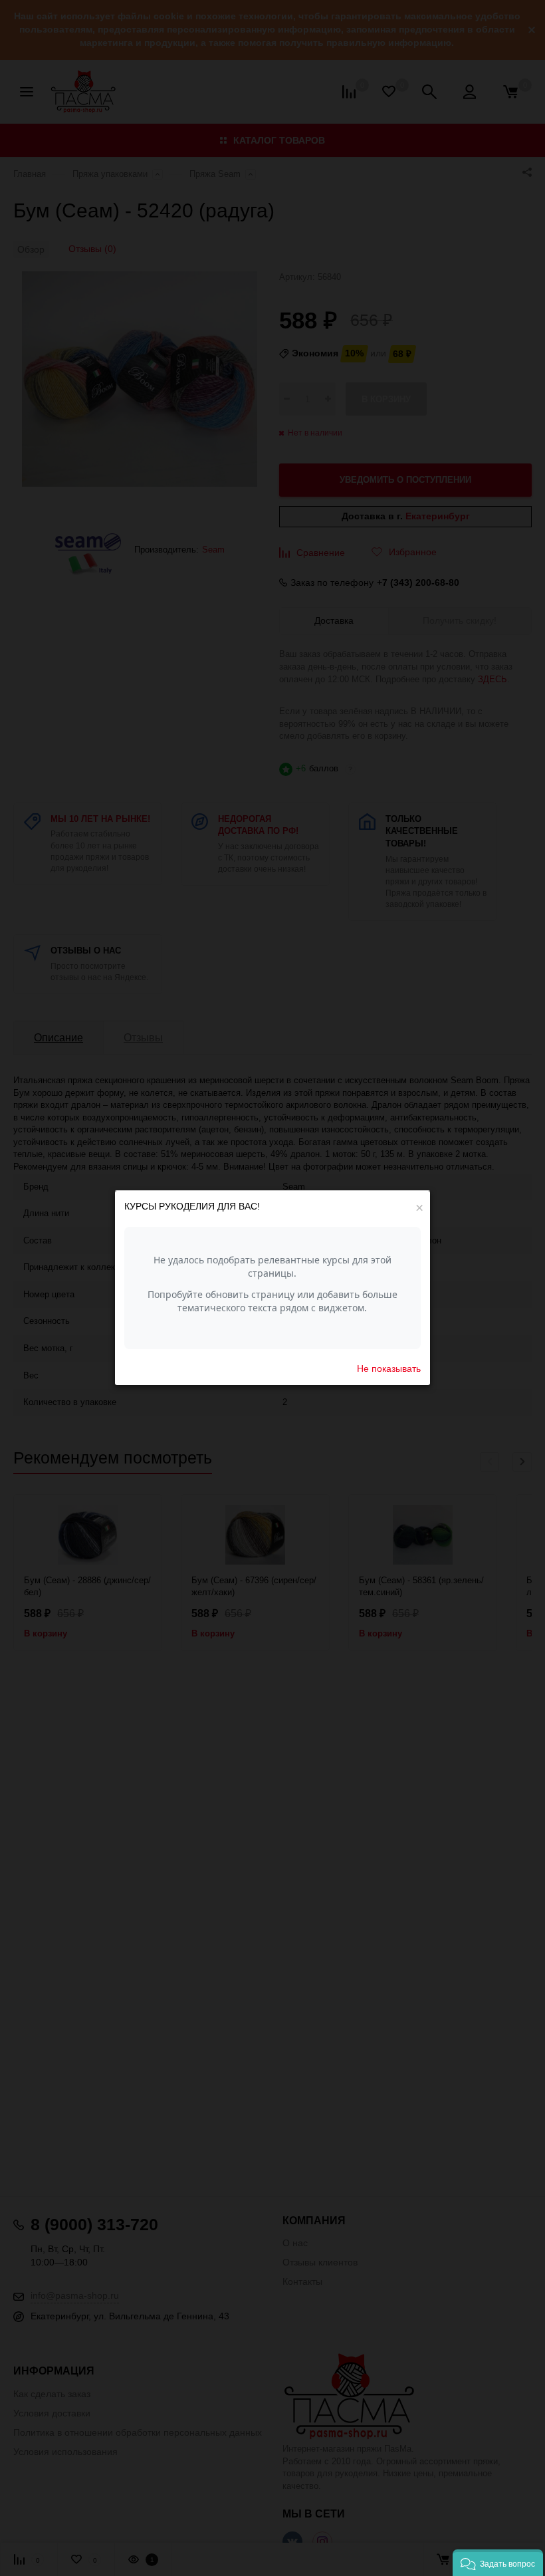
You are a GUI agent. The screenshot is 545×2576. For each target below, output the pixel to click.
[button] (498, 2563)
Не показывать (389, 1368)
